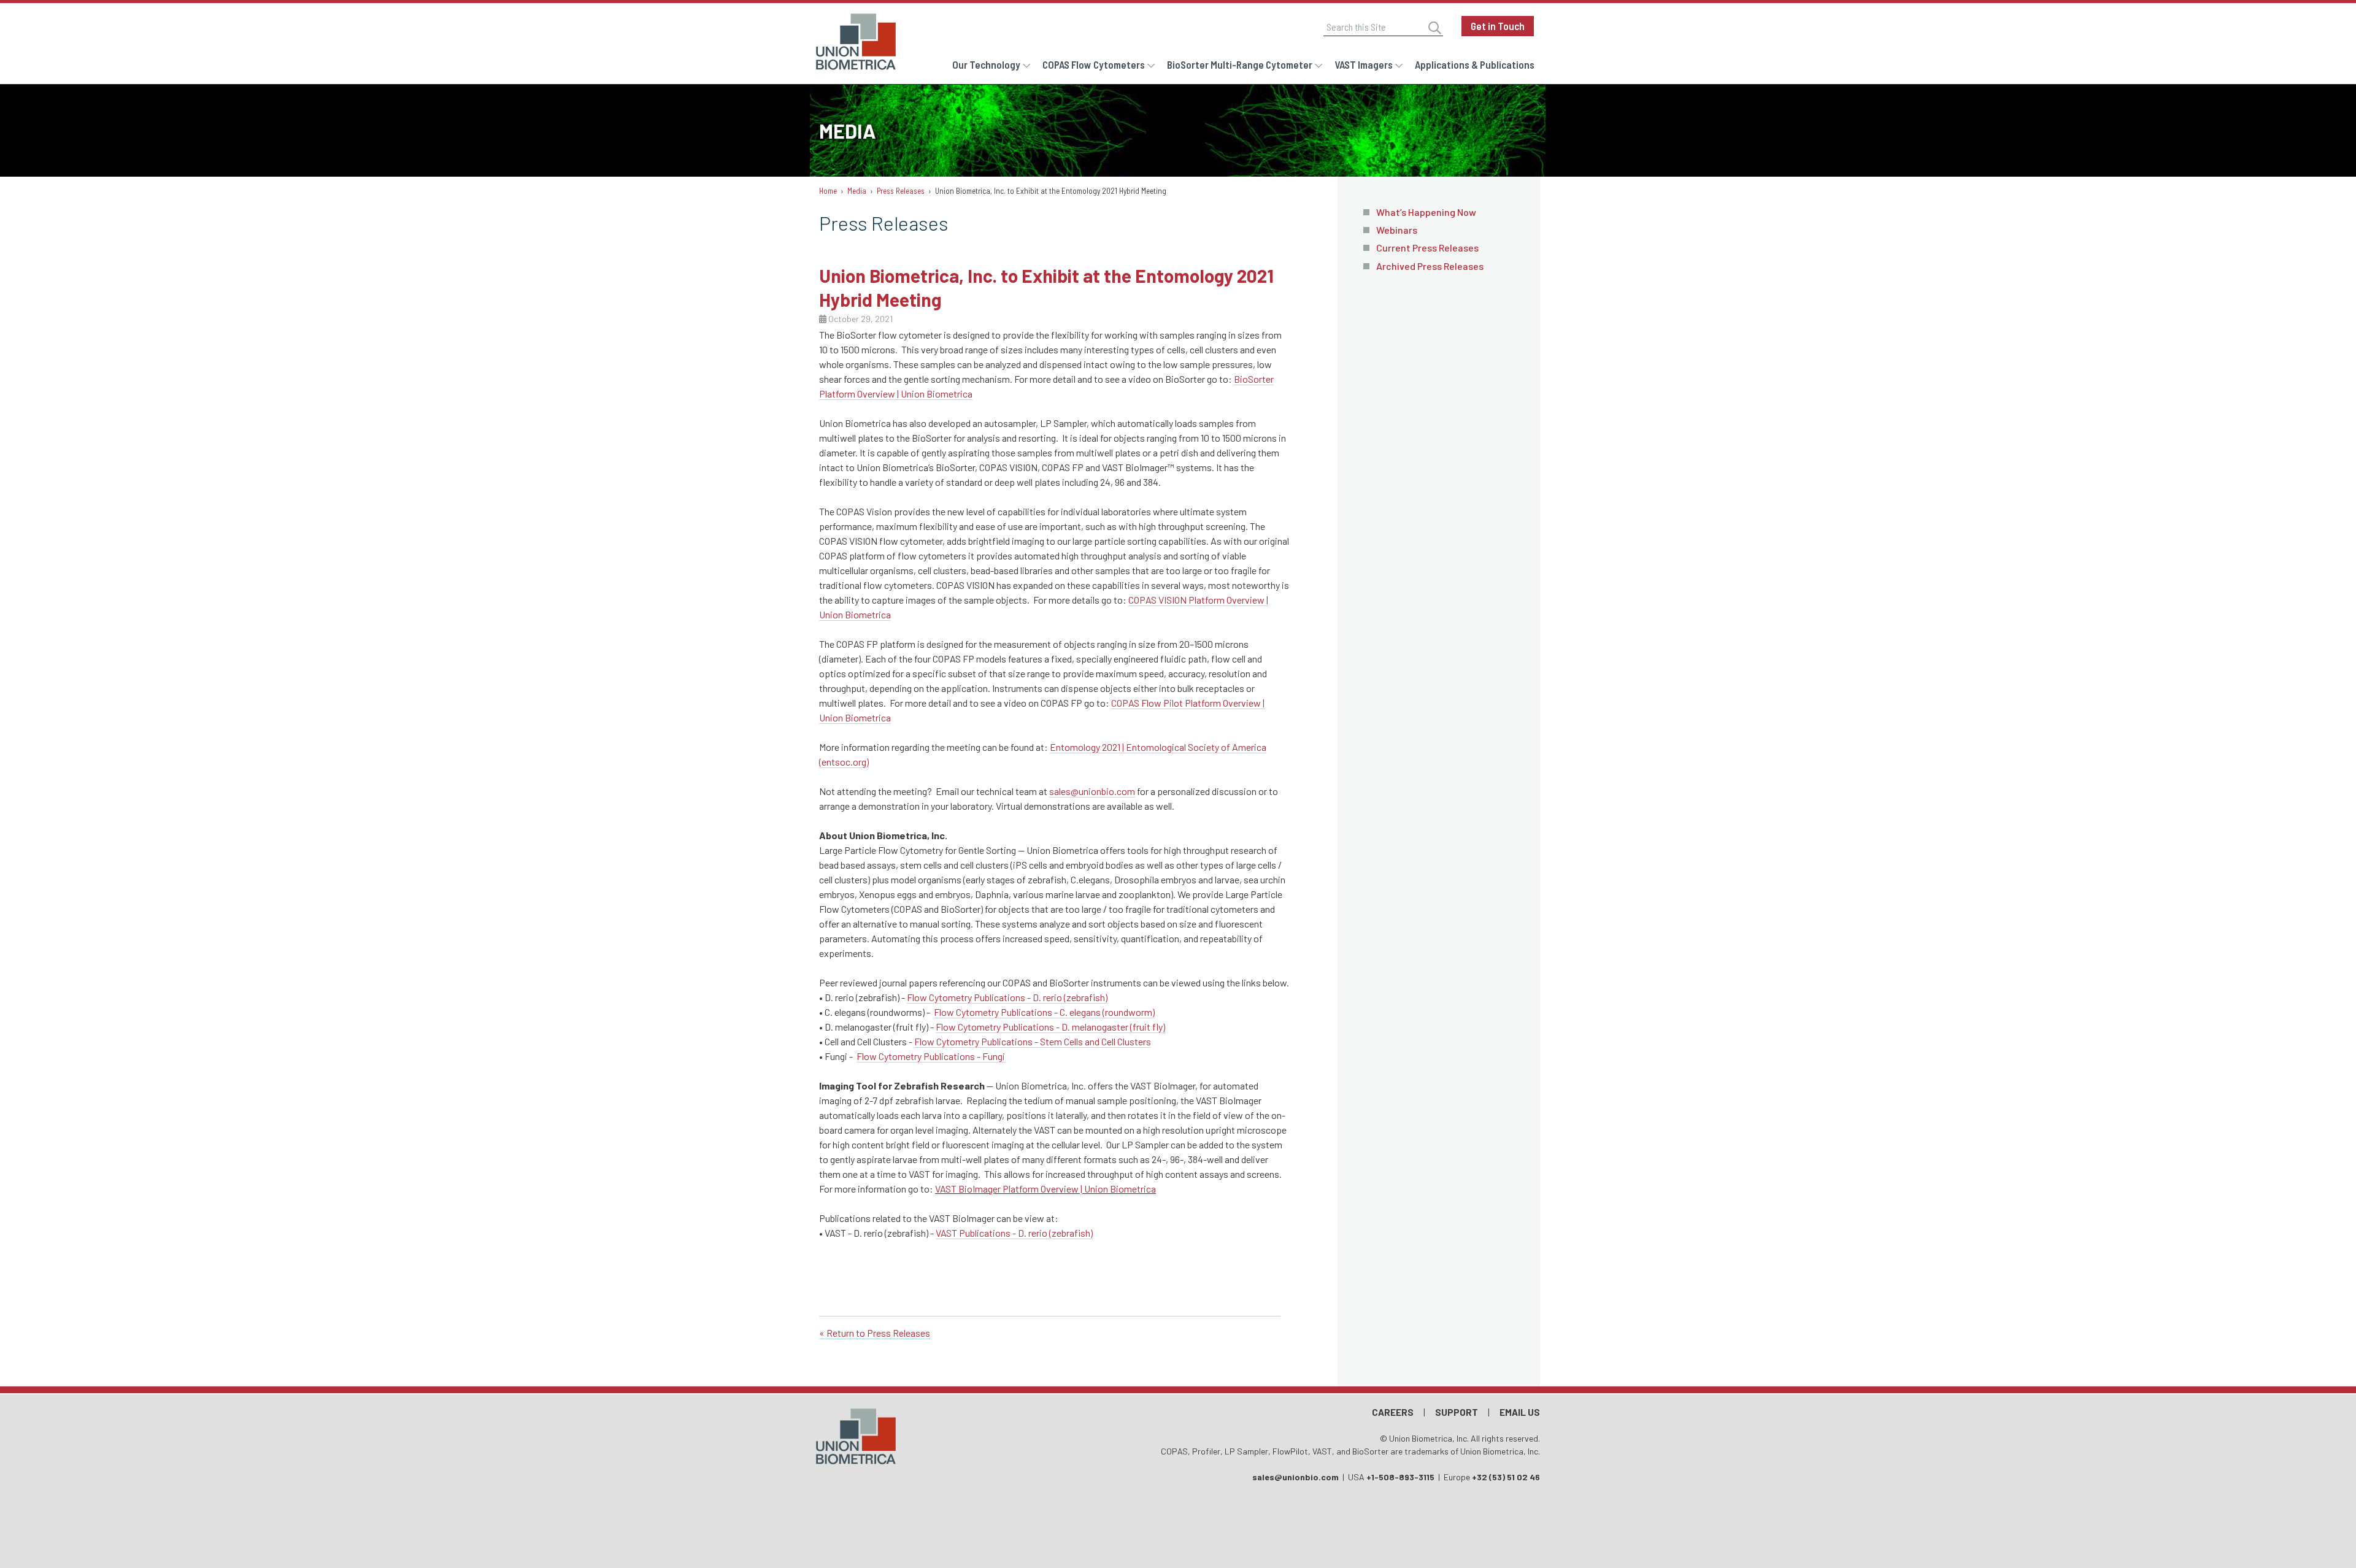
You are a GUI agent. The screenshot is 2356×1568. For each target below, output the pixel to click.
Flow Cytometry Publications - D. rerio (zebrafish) (1007, 997)
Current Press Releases (1427, 248)
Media (857, 191)
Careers (1393, 1412)
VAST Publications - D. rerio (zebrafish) (1014, 1233)
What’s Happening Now (1426, 212)
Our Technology (986, 64)
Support (1457, 1412)
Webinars (1397, 230)
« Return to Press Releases (875, 1333)
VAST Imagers (1364, 64)
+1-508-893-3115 (1400, 1477)
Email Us (1520, 1412)
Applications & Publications (1475, 64)
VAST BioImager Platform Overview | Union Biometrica (1045, 1189)
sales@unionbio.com (1092, 791)
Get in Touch (1498, 26)
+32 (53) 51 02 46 (1506, 1477)
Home (828, 191)
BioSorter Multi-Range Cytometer (1240, 64)
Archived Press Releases (1430, 266)
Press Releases (901, 191)
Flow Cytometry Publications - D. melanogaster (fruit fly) (1050, 1027)
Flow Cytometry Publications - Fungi (931, 1056)
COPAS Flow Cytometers (1094, 64)
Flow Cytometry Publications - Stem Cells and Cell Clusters (1033, 1041)
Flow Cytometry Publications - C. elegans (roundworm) (1044, 1012)
